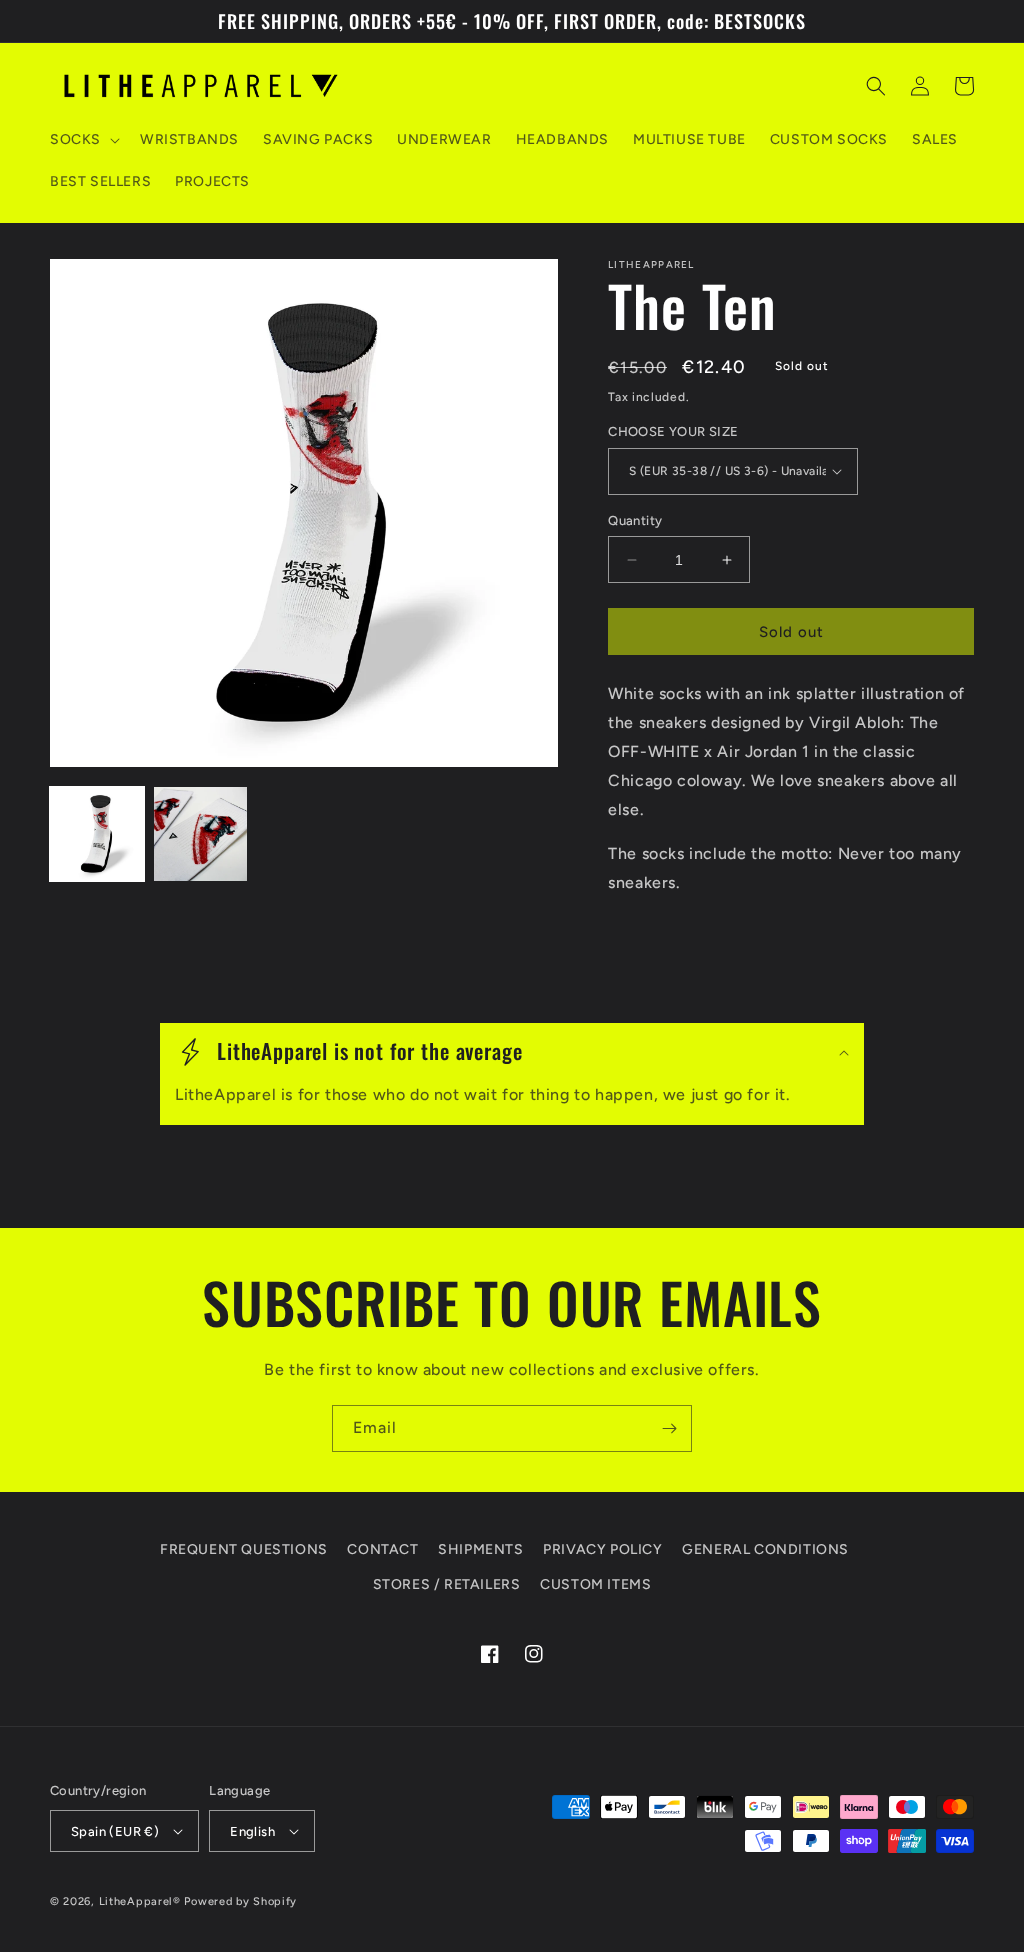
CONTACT (382, 1549)
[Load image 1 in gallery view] (97, 834)
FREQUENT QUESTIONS (244, 1549)
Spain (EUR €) (115, 1831)
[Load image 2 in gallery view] (201, 834)
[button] (83, 140)
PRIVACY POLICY (602, 1549)
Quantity (635, 520)
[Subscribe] (669, 1428)
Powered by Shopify (240, 1901)
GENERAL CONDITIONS (765, 1549)
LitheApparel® (140, 1901)
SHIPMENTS (480, 1549)
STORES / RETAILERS (447, 1584)
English (252, 1831)
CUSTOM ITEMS (595, 1584)
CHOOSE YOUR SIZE (673, 431)
